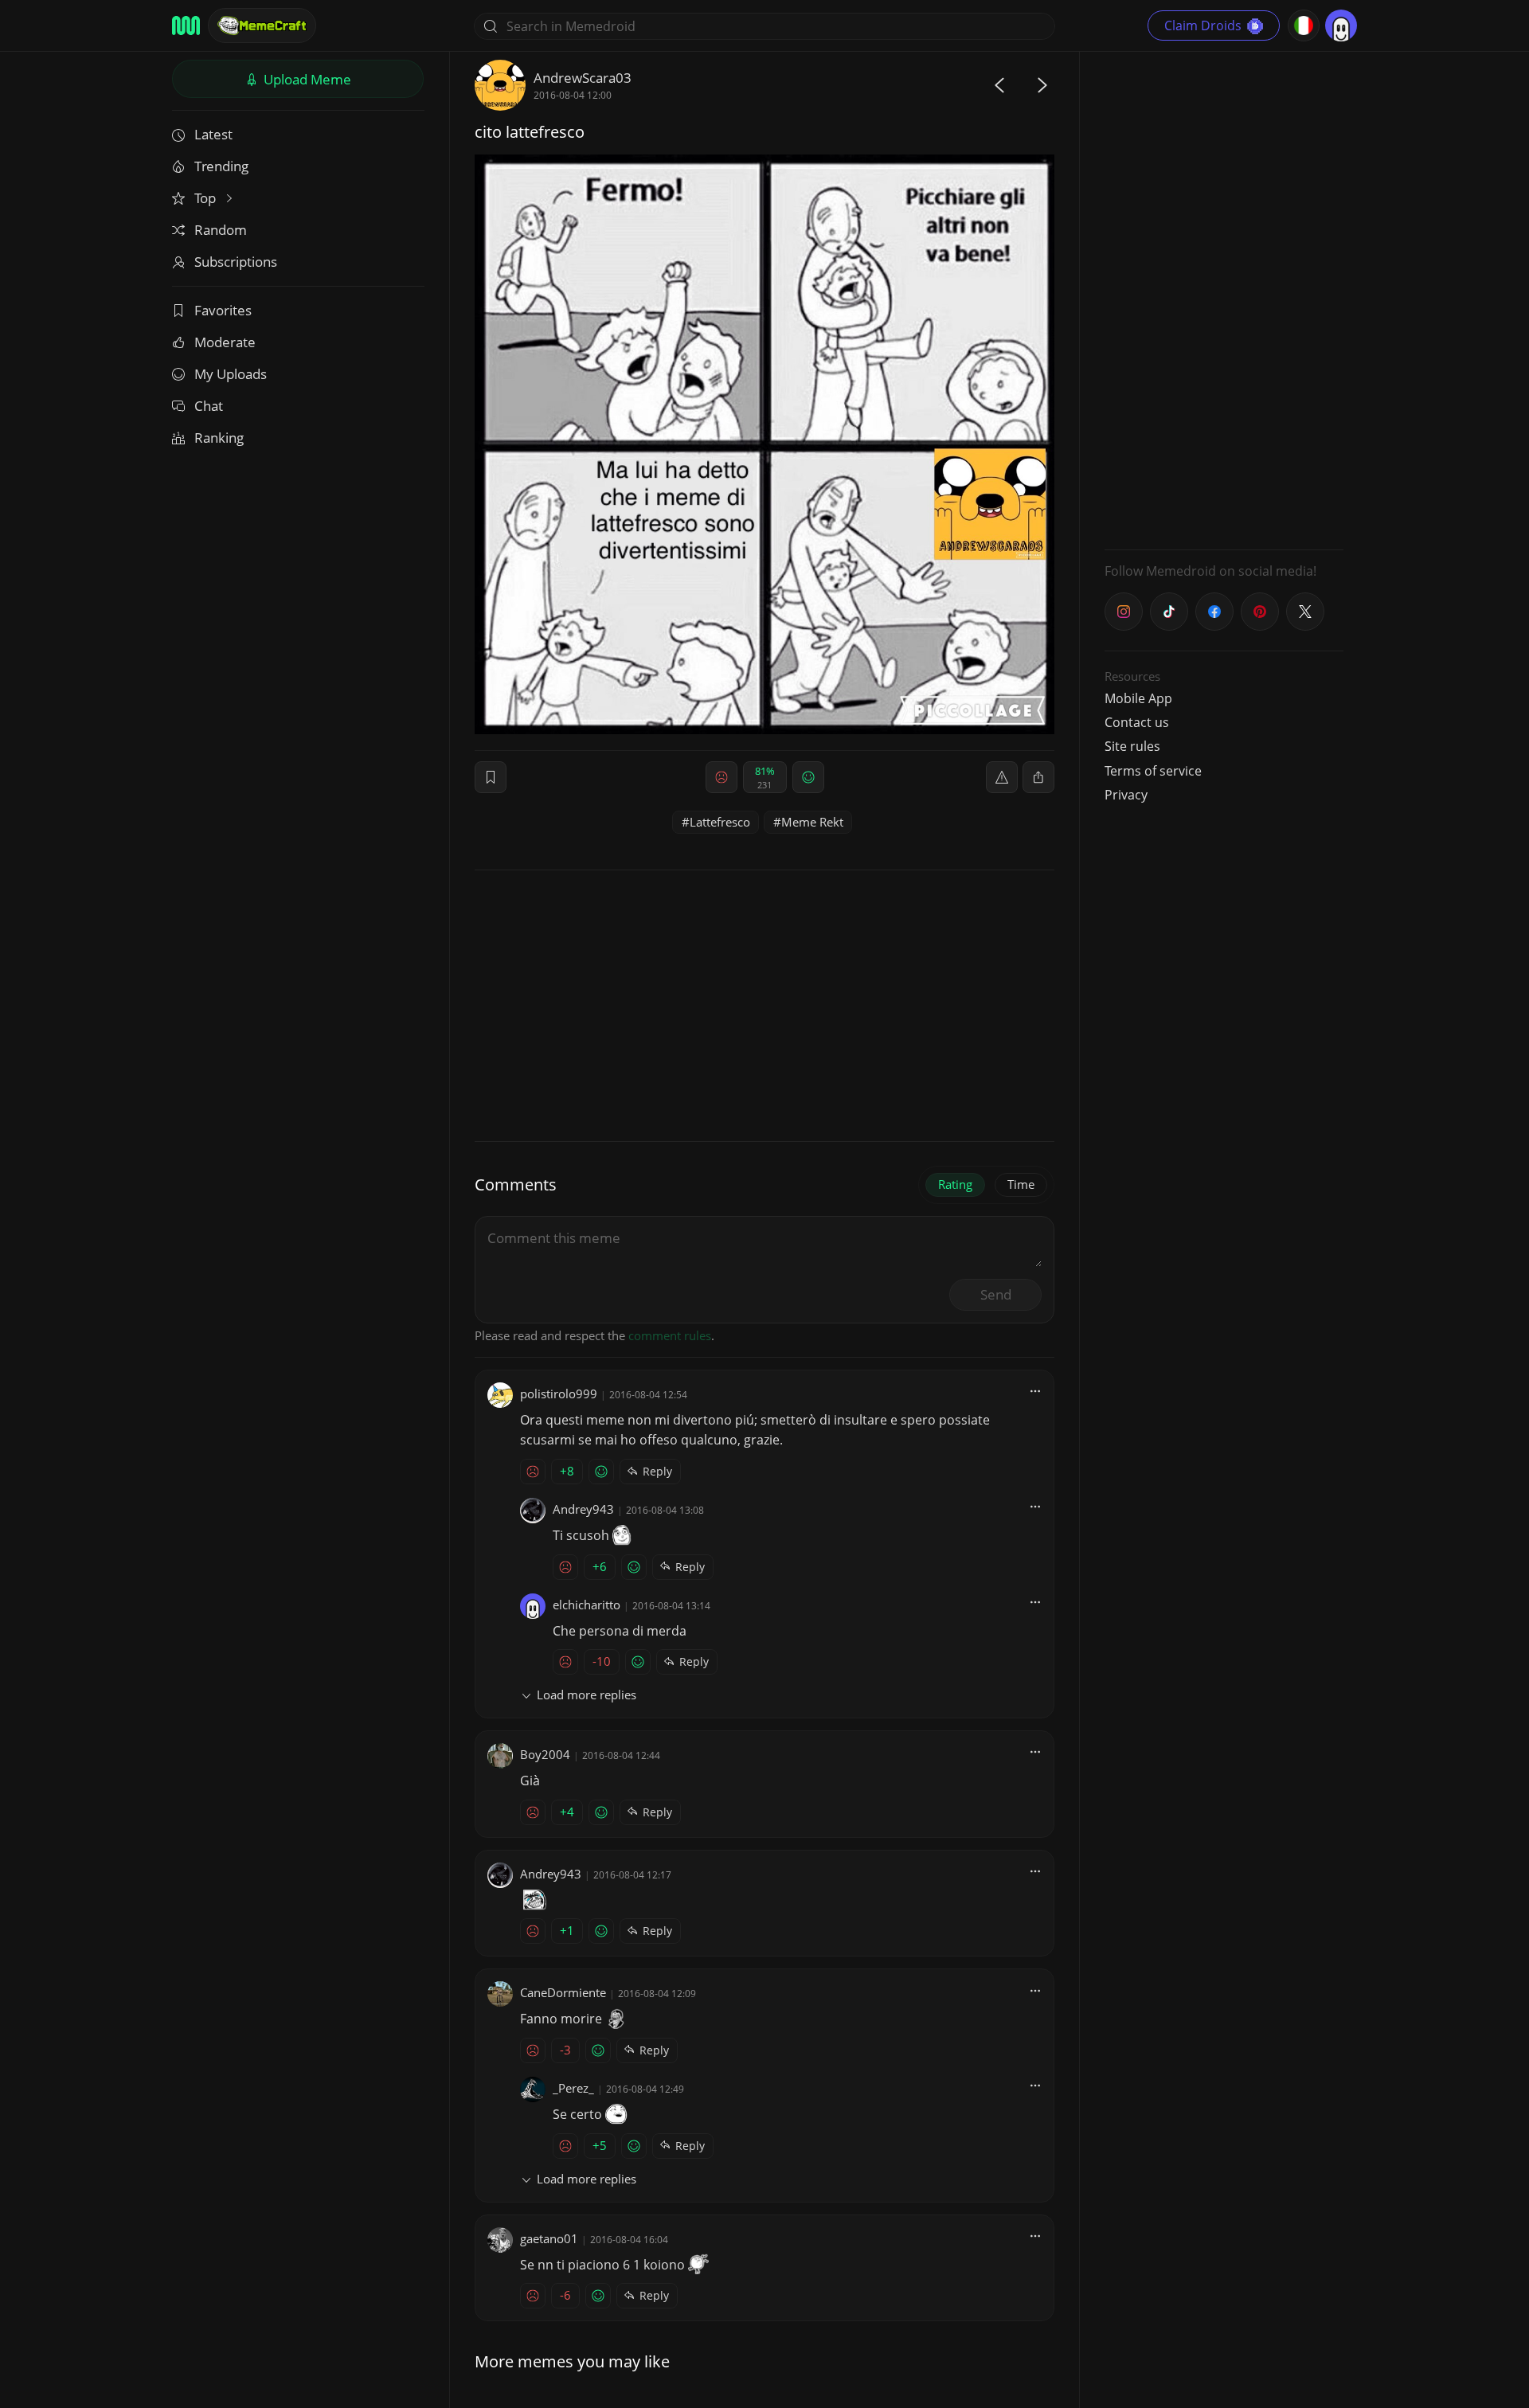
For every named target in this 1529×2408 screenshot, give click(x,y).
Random (221, 230)
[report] (1002, 777)
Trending (221, 166)
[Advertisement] (1224, 299)
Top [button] (207, 198)
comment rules (670, 1335)
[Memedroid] (186, 25)
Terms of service (1153, 771)
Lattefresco (720, 822)
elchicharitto (587, 1605)
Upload (306, 79)
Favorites (223, 310)
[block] (1038, 777)
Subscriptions (236, 262)
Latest (213, 134)
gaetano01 (549, 2238)
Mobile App (1138, 698)
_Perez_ (573, 2088)
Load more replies (587, 1695)
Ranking (219, 438)
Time (1021, 1184)
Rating (955, 1184)
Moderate (225, 342)
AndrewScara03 (583, 78)
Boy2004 (545, 1754)
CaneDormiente (563, 1992)
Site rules (1132, 746)
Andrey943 (583, 1509)
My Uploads (231, 374)
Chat (209, 406)
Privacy (1126, 795)
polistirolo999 (559, 1394)
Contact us (1137, 722)
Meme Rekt (812, 822)
